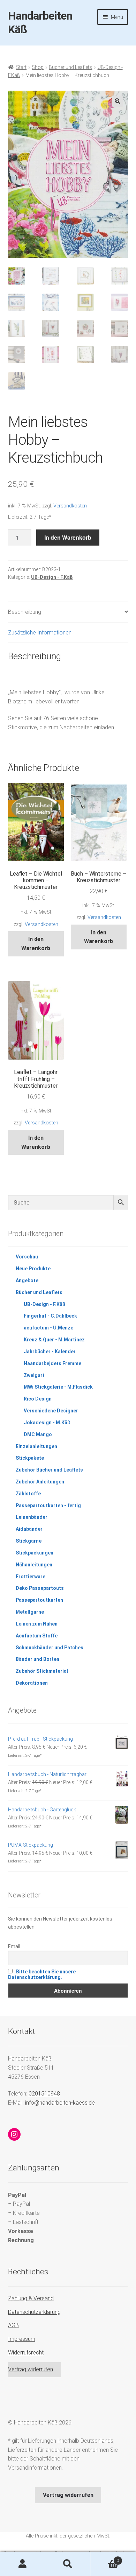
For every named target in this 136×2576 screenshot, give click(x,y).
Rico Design (38, 1399)
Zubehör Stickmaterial (42, 1671)
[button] (118, 101)
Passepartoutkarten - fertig (48, 1505)
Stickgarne (29, 1541)
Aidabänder (29, 1529)
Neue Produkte (33, 1269)
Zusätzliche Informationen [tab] (40, 633)
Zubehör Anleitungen (40, 1482)
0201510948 (44, 2094)
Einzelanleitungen (36, 1446)
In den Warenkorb (68, 537)
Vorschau (27, 1257)
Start (21, 67)
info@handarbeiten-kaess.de (60, 2103)
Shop (38, 67)
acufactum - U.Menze (48, 1328)
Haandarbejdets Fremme (52, 1363)
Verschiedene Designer (51, 1411)
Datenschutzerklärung (34, 2312)
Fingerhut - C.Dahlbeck (50, 1316)
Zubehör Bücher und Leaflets (49, 1470)
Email (14, 1946)
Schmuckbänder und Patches (50, 1648)
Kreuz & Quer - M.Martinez (54, 1340)
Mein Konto (23, 2564)
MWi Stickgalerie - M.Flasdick (58, 1387)
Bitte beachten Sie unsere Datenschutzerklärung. (42, 1974)
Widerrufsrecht (26, 2353)
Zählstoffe (28, 1494)
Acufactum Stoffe (37, 1636)
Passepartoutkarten (39, 1600)
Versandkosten (70, 506)
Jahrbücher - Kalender (50, 1352)
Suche (68, 2564)
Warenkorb (105, 2558)
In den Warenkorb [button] (36, 944)
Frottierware (31, 1577)
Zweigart (34, 1375)
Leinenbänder (32, 1517)
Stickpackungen (35, 1553)
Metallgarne (30, 1612)
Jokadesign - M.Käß (47, 1423)
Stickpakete (30, 1458)
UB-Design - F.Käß (52, 577)
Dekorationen (32, 1683)
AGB (13, 2325)
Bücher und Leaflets (70, 67)
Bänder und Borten (37, 1659)
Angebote (27, 1280)
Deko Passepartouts (40, 1588)
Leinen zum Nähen (37, 1624)
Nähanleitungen (34, 1565)
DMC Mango (38, 1434)
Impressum (22, 2339)
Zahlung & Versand (31, 2298)
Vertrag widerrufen (31, 2369)
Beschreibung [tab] (25, 612)
